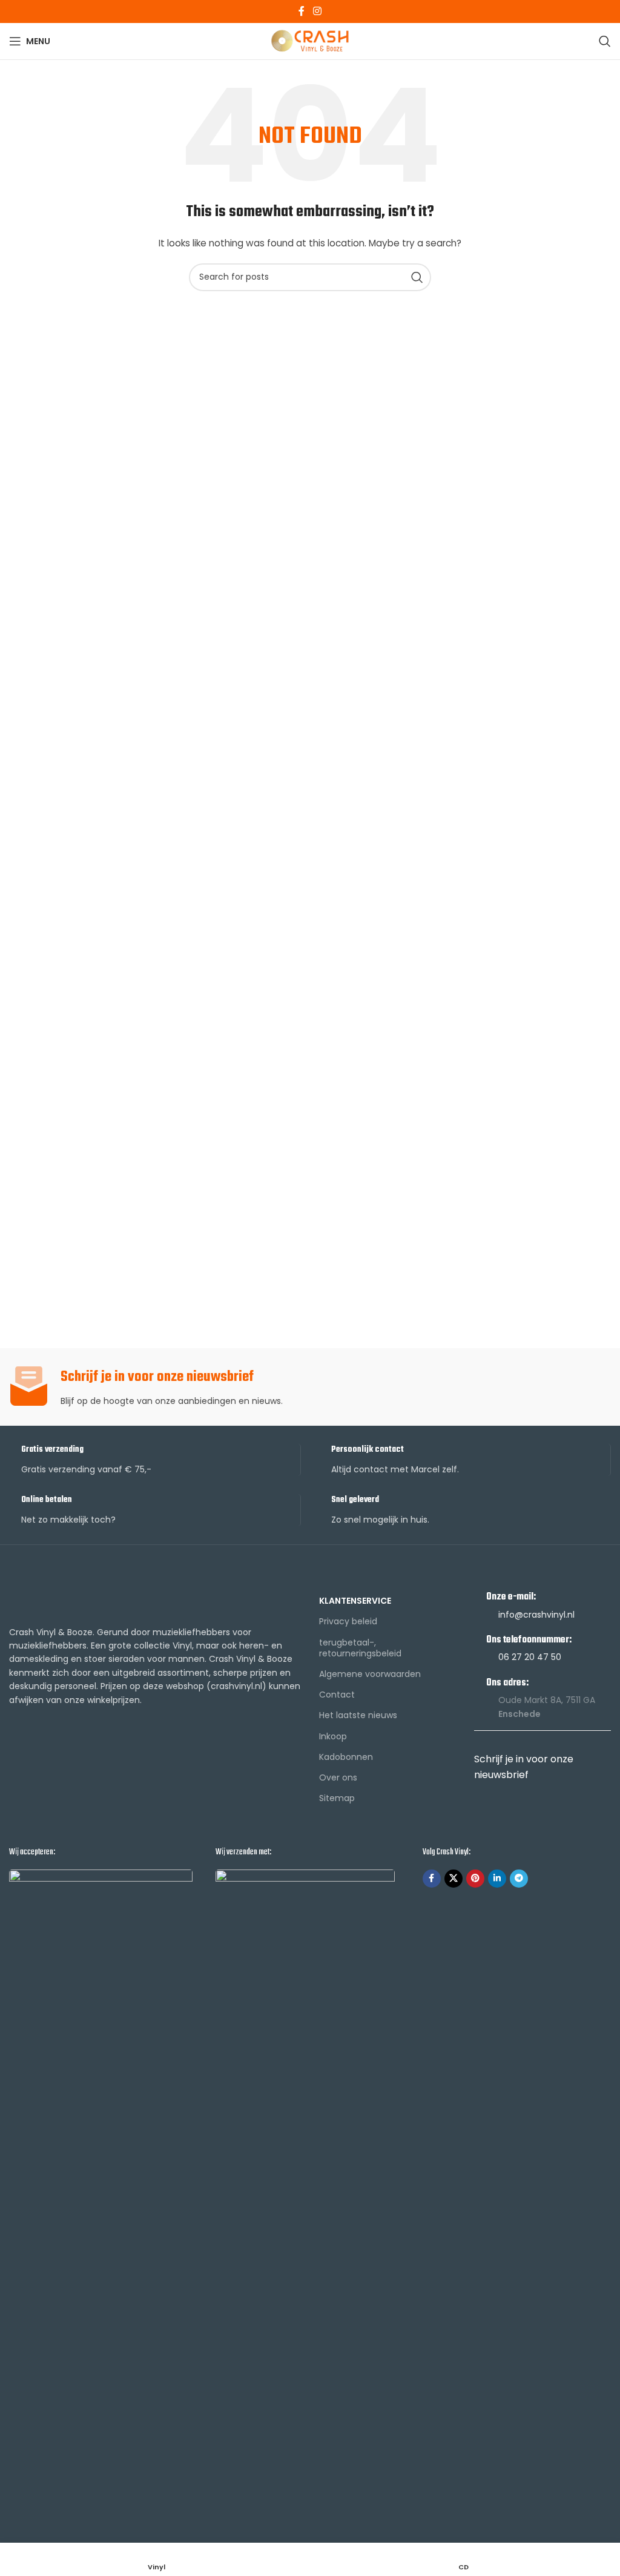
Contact (337, 1695)
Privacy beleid (348, 1621)
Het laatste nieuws (358, 1715)
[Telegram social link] (519, 1879)
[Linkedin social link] (497, 1879)
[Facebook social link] (302, 11)
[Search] (605, 41)
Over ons (338, 1777)
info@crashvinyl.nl (536, 1615)
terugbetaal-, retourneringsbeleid (360, 1648)
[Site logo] (310, 41)
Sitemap (337, 1798)
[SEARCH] (417, 277)
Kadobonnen (346, 1757)
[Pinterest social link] (475, 1879)
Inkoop (333, 1736)
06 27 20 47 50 (530, 1657)
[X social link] (453, 1879)
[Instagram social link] (317, 11)
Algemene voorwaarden (370, 1674)
